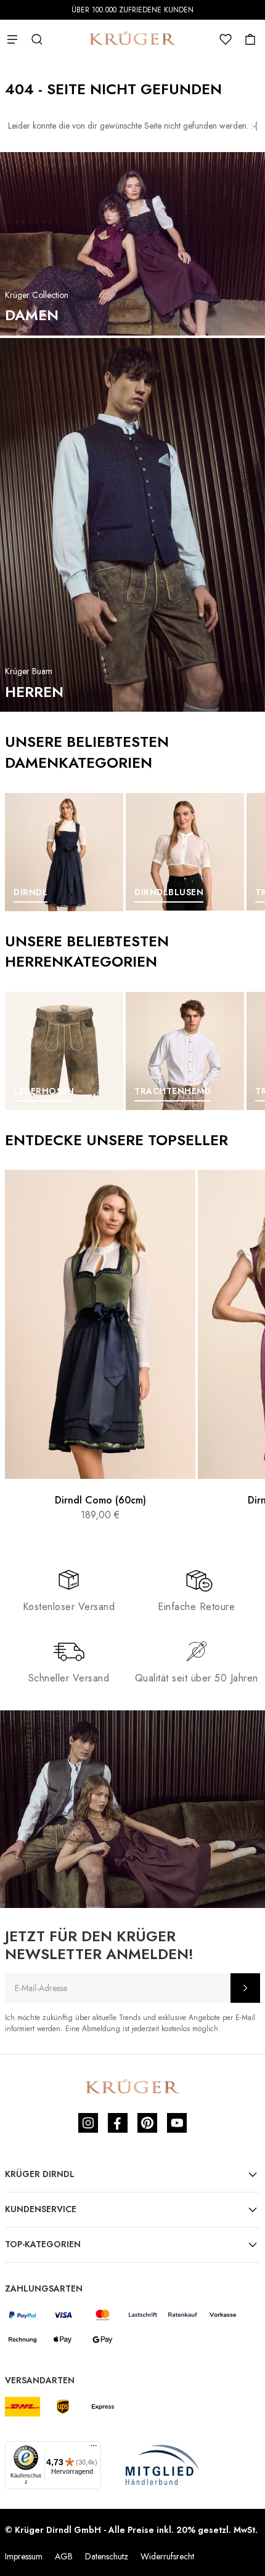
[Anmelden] (245, 1988)
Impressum (24, 2556)
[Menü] (94, 2449)
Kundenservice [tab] (41, 2209)
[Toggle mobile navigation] (12, 39)
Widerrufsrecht (167, 2556)
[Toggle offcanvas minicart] (250, 39)
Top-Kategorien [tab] (43, 2244)
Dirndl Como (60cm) (100, 1500)
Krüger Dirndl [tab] (40, 2174)
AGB (64, 2556)
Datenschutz (107, 2556)
